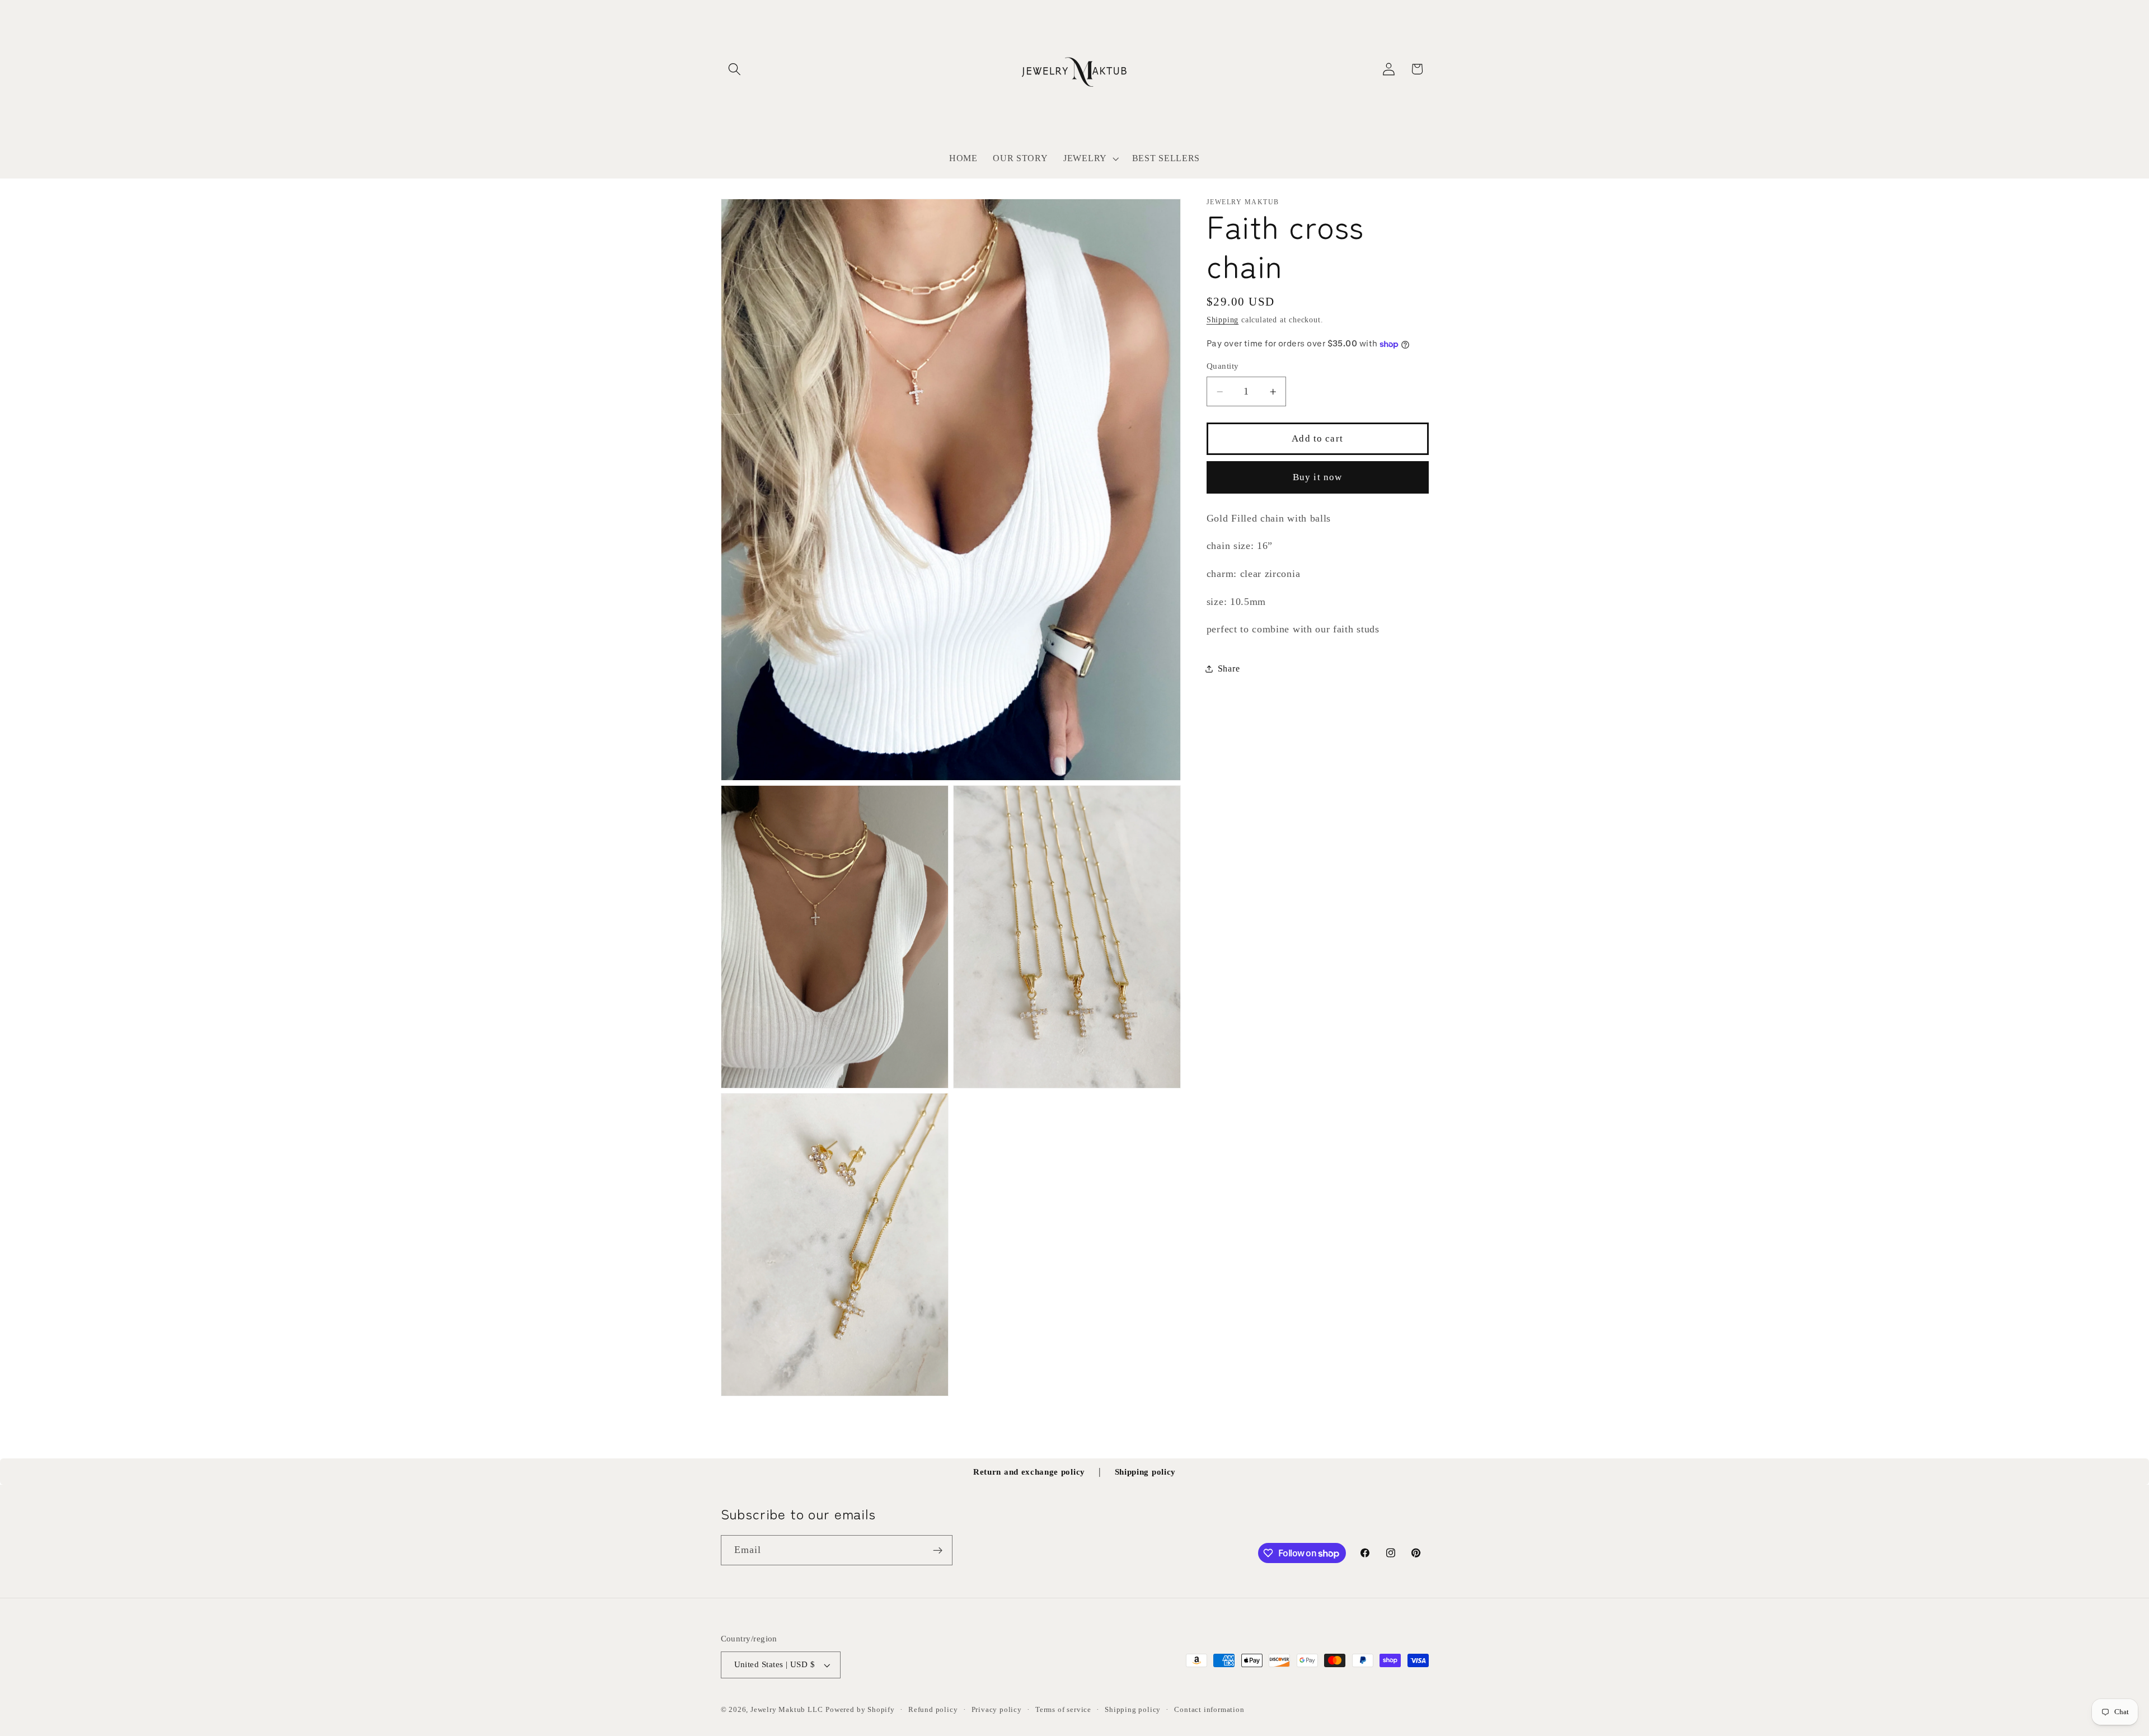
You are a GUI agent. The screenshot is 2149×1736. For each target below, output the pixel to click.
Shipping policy (1145, 1472)
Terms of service (1063, 1710)
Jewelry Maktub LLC (787, 1710)
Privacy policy (997, 1710)
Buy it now (1318, 478)
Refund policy (933, 1710)
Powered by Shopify (860, 1710)
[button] (735, 69)
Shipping (1223, 320)
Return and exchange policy (1029, 1472)
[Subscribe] (938, 1551)
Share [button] (1229, 668)
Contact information (1209, 1710)
